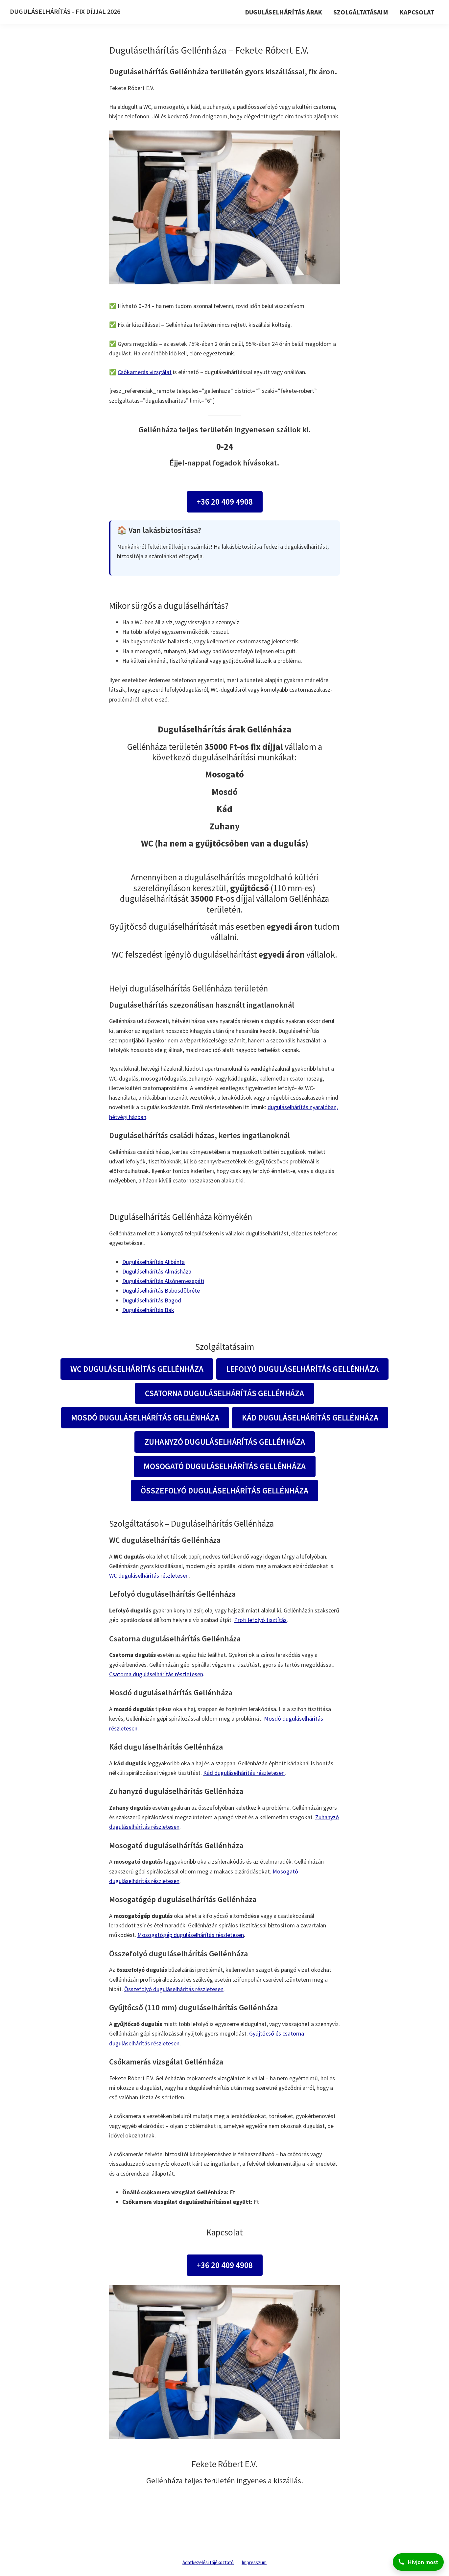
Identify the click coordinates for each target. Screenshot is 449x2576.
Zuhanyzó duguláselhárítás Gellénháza (225, 1442)
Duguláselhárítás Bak (148, 1310)
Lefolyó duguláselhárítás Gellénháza (302, 1369)
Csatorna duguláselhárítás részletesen (156, 1674)
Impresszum (254, 2562)
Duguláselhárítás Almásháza (157, 1271)
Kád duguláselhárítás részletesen (244, 1773)
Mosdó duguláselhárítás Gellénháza (145, 1418)
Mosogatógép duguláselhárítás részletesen (191, 1935)
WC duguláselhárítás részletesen (149, 1575)
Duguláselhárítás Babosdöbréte (161, 1290)
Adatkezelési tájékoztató (208, 2562)
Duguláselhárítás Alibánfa (154, 1262)
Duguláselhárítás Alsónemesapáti (163, 1281)
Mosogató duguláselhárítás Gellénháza (225, 1466)
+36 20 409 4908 (225, 502)
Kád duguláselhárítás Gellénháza (310, 1418)
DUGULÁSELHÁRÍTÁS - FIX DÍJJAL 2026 (65, 11)
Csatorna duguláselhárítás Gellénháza (225, 1393)
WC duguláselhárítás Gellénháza (137, 1369)
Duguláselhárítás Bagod (152, 1300)
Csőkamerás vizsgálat (145, 372)
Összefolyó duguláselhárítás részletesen (174, 1989)
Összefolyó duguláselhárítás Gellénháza (225, 1491)
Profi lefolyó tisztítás (260, 1620)
